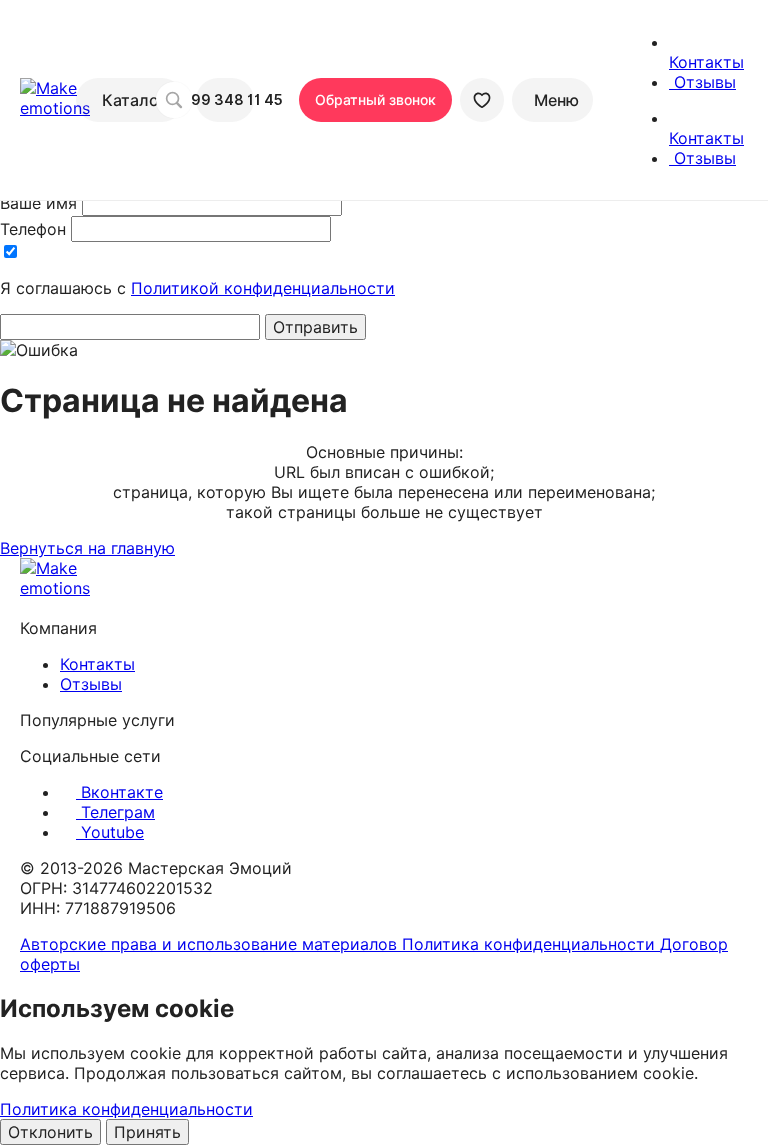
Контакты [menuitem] (706, 62)
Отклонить (50, 1132)
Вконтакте (119, 792)
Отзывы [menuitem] (702, 82)
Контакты (97, 664)
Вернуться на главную (87, 548)
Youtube (110, 832)
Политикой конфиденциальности (263, 288)
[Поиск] (174, 100)
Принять (147, 1132)
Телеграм (115, 812)
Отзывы (91, 684)
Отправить (315, 327)
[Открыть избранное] (482, 100)
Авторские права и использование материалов (211, 944)
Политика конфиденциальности (531, 944)
